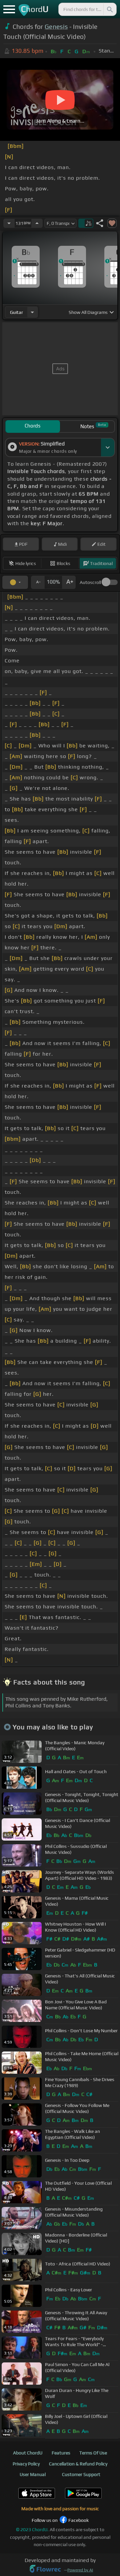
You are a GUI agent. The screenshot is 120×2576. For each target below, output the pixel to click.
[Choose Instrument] (32, 312)
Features (61, 2453)
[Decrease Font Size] (38, 582)
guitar (16, 312)
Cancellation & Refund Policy (78, 2464)
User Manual (33, 2474)
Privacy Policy (26, 2464)
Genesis (56, 27)
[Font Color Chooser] (15, 582)
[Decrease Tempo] (9, 223)
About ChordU (28, 2453)
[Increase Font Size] (69, 582)
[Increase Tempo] (37, 223)
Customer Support (81, 2474)
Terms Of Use (93, 2453)
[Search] (109, 9)
